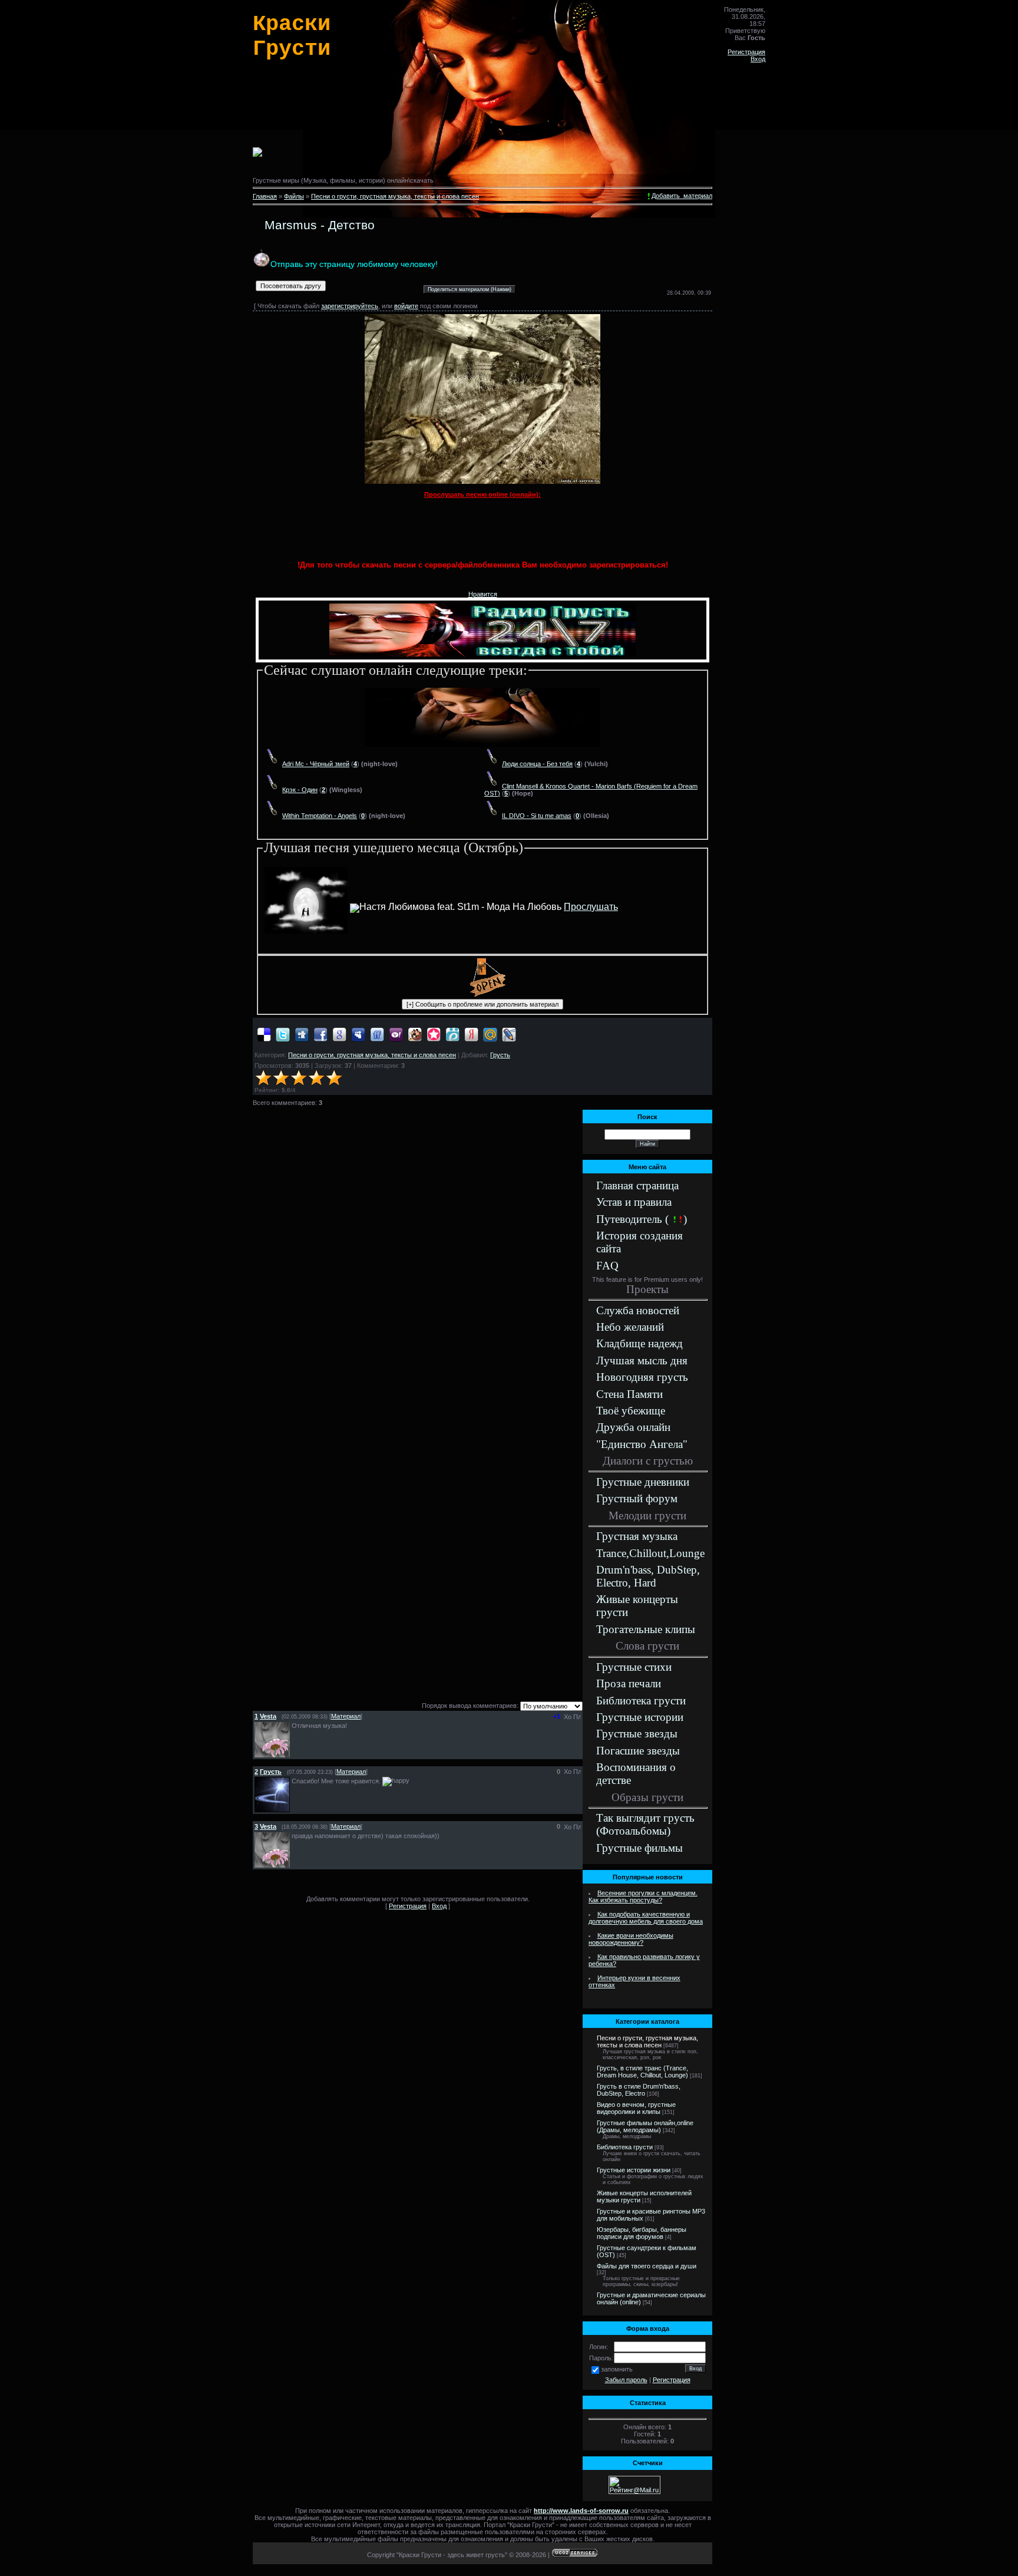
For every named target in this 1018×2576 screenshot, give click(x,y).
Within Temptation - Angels (320, 816)
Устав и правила (634, 1202)
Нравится (483, 594)
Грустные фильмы (639, 1848)
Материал (346, 1716)
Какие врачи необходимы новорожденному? (631, 1939)
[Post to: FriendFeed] (377, 1034)
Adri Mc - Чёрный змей (316, 764)
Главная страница (637, 1185)
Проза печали (629, 1683)
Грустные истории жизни (634, 2170)
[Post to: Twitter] (283, 1034)
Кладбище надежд (639, 1343)
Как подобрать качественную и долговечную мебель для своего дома (646, 1918)
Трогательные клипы (646, 1629)
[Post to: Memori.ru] (434, 1034)
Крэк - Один (300, 790)
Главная (265, 196)
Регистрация (746, 52)
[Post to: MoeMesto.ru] (452, 1034)
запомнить (617, 2369)
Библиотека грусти (641, 1701)
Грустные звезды (637, 1734)
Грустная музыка (637, 1536)
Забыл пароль (626, 2380)
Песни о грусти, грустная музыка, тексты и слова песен (395, 196)
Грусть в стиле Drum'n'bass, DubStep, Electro (639, 2090)
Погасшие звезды (638, 1751)
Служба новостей (638, 1310)
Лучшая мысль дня (642, 1360)
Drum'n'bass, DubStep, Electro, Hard (648, 1576)
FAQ (607, 1266)
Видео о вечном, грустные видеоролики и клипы (636, 2108)
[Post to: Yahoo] (396, 1034)
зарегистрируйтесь (350, 306)
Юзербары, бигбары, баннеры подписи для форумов (642, 2233)
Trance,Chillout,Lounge (650, 1553)
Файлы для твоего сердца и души (647, 2266)
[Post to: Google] (339, 1034)
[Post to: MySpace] (358, 1034)
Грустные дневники (643, 1482)
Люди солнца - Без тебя (537, 764)
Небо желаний (630, 1327)
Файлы (294, 196)
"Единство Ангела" (642, 1444)
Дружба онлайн (633, 1427)
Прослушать (591, 907)
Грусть (500, 1055)
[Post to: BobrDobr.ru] (415, 1034)
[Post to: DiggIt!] (302, 1034)
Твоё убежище (631, 1411)
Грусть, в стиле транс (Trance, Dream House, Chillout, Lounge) (642, 2072)
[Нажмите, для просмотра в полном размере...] (482, 481)
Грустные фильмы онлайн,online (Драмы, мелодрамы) (645, 2126)
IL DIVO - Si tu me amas (537, 816)
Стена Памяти (629, 1394)
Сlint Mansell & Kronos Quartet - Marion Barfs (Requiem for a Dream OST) (591, 790)
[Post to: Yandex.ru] (471, 1034)
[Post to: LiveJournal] (509, 1034)
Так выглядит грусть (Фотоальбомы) (645, 1824)
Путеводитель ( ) (642, 1219)
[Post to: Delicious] (264, 1034)
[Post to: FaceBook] (320, 1034)
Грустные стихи (634, 1667)
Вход (758, 59)
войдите (406, 306)
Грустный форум (637, 1498)
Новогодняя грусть (642, 1377)
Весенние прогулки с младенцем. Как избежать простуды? (643, 1896)
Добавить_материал (682, 196)
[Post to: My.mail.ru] (490, 1034)
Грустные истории (640, 1717)
